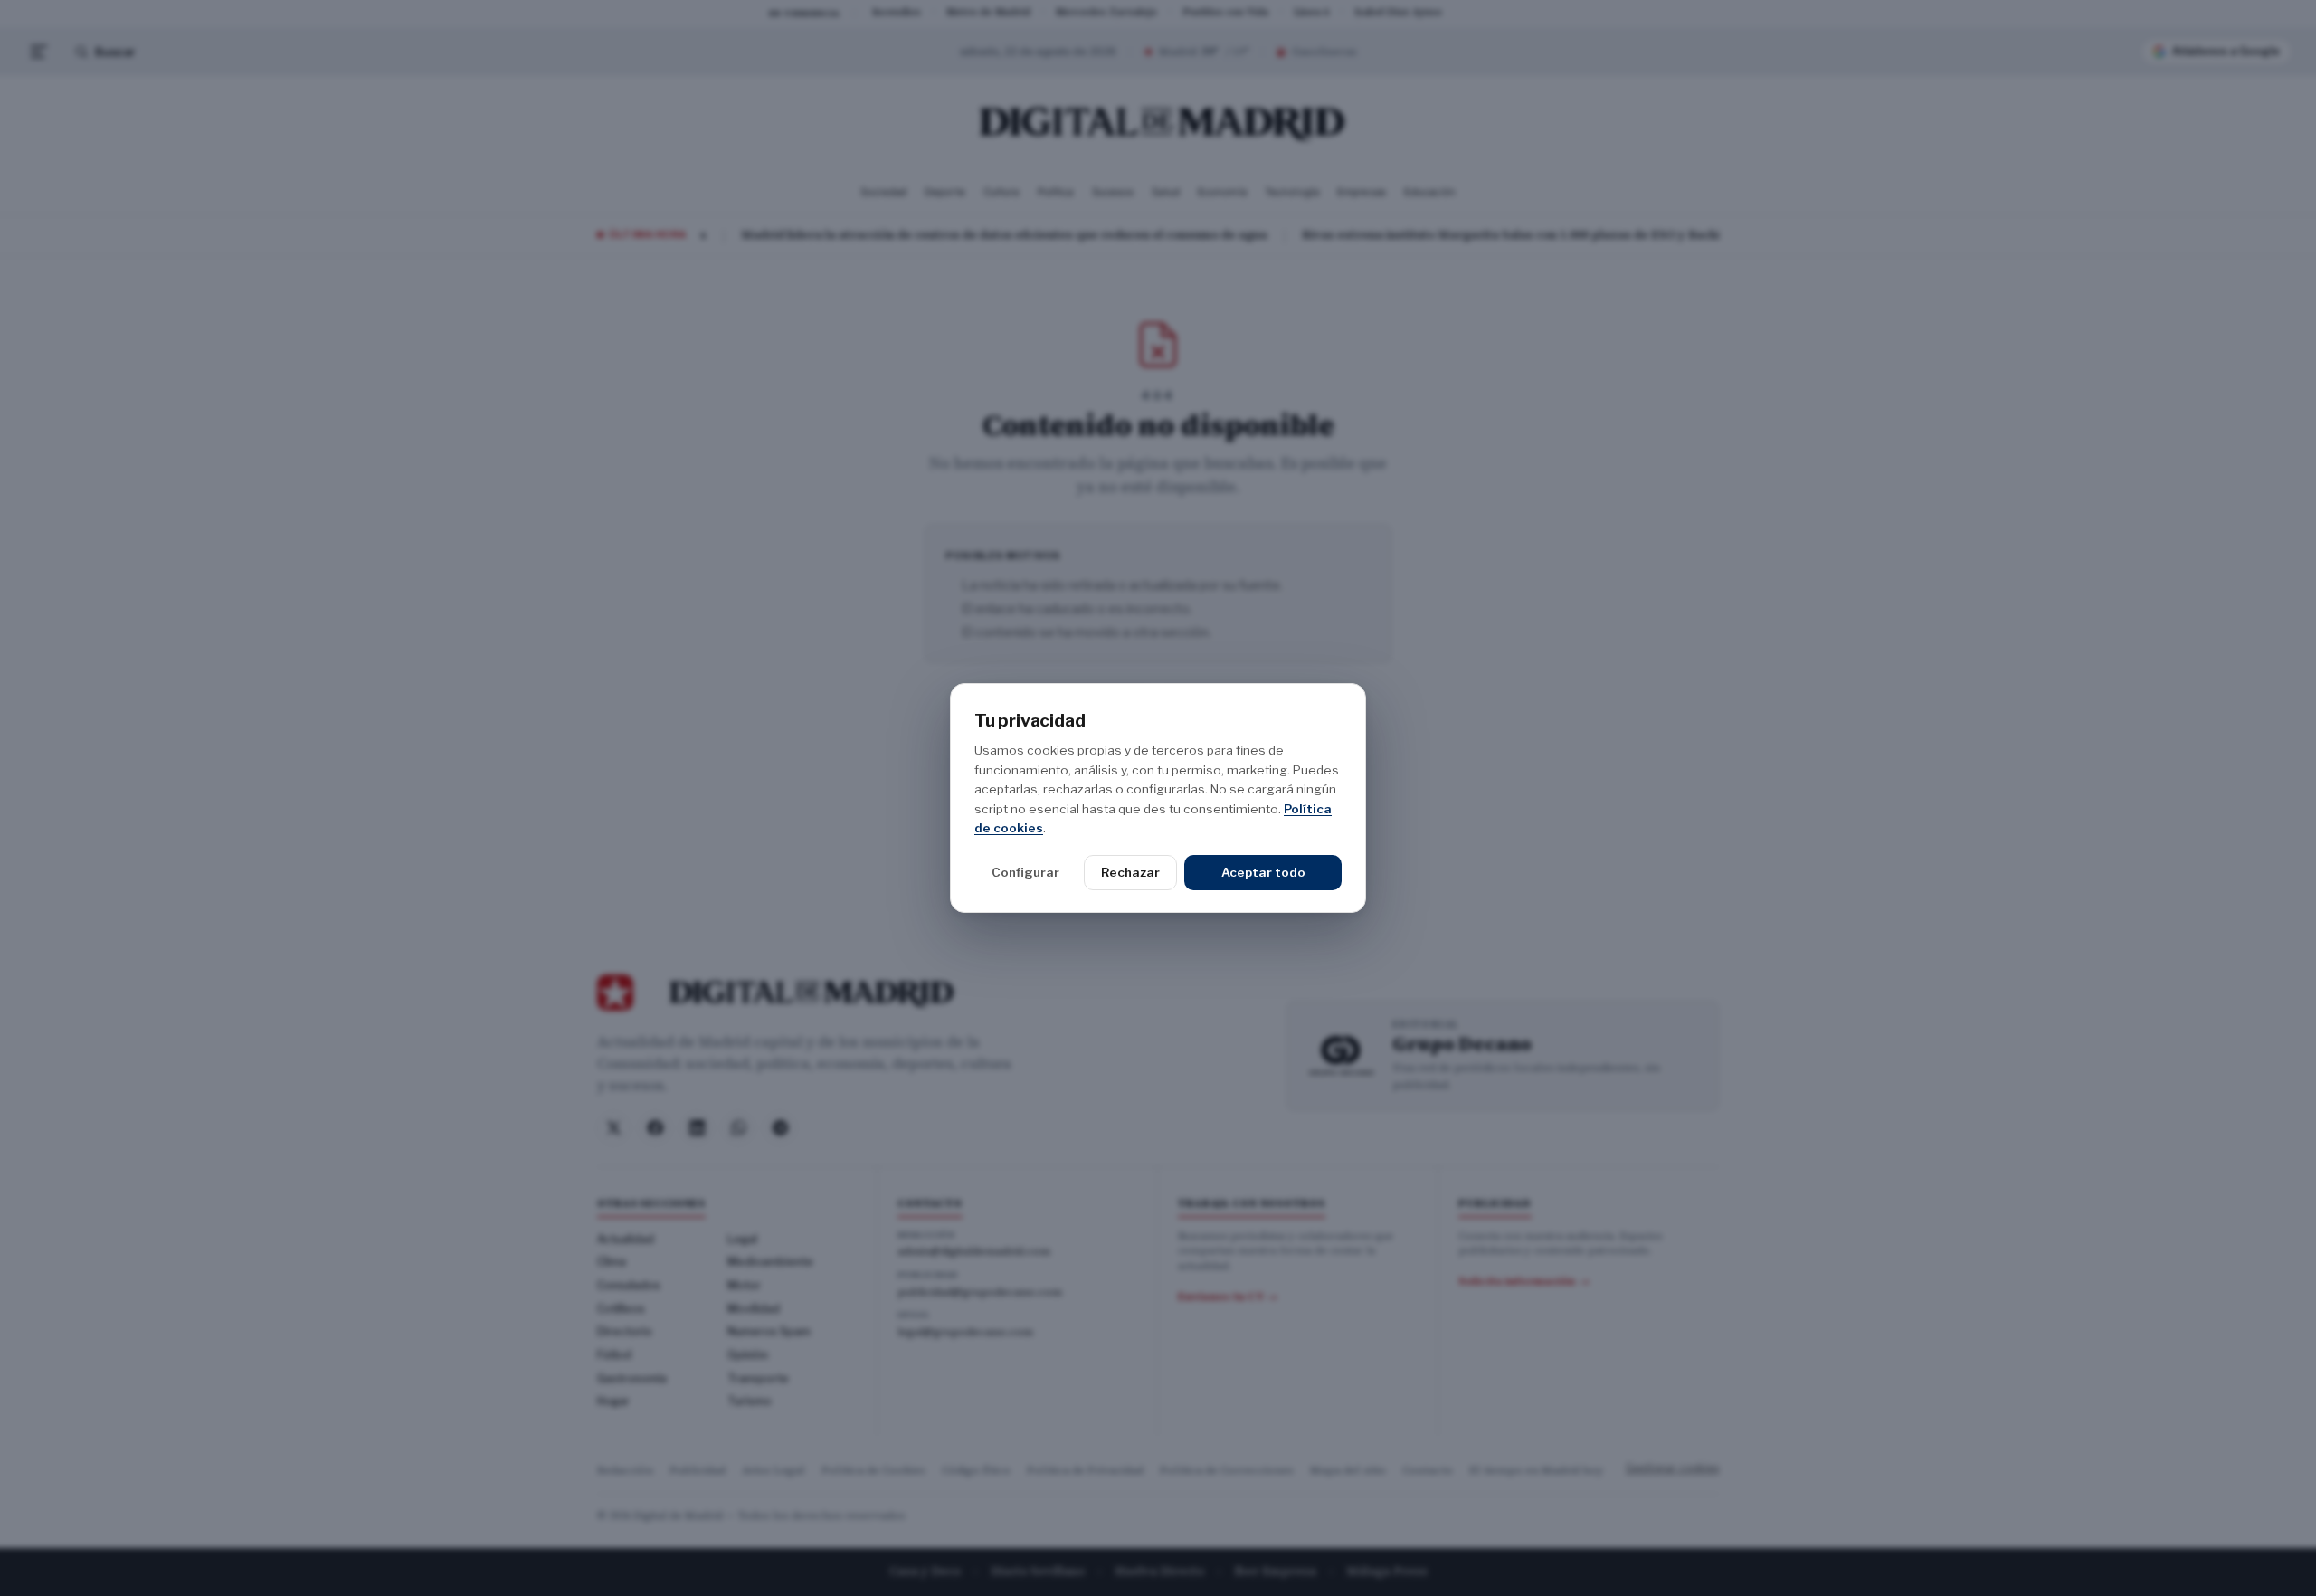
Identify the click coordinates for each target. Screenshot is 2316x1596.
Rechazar (1130, 872)
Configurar (1025, 872)
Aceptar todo (1263, 872)
